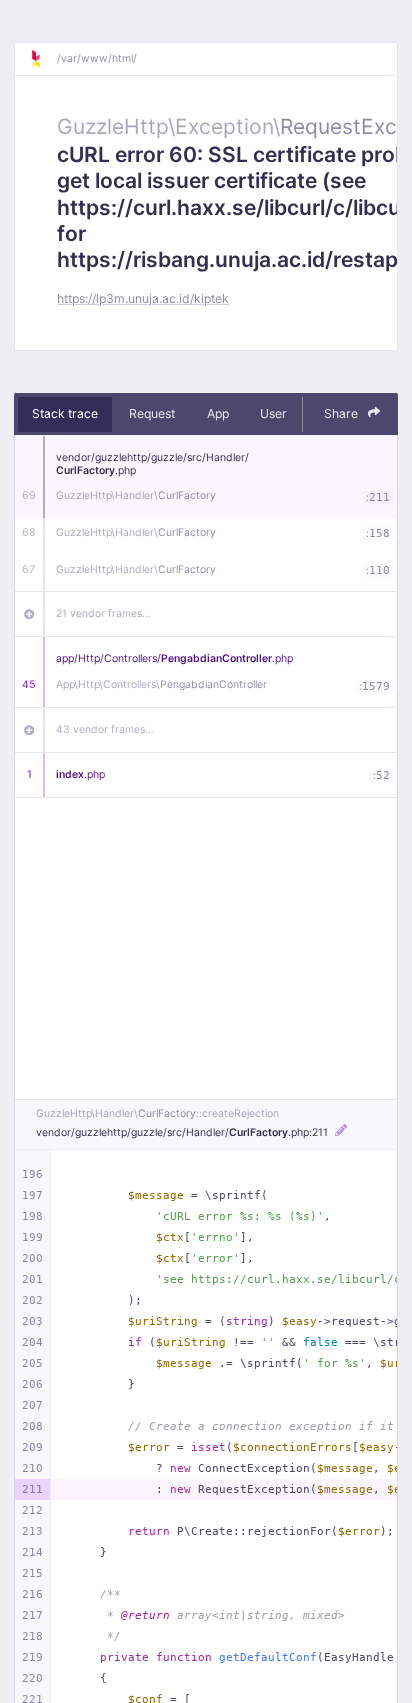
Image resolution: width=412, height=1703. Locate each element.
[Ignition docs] (43, 59)
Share (342, 413)
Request (152, 413)
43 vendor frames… (105, 729)
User (273, 413)
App (218, 413)
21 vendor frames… (103, 613)
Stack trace (65, 413)
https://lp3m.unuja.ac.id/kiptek (143, 298)
